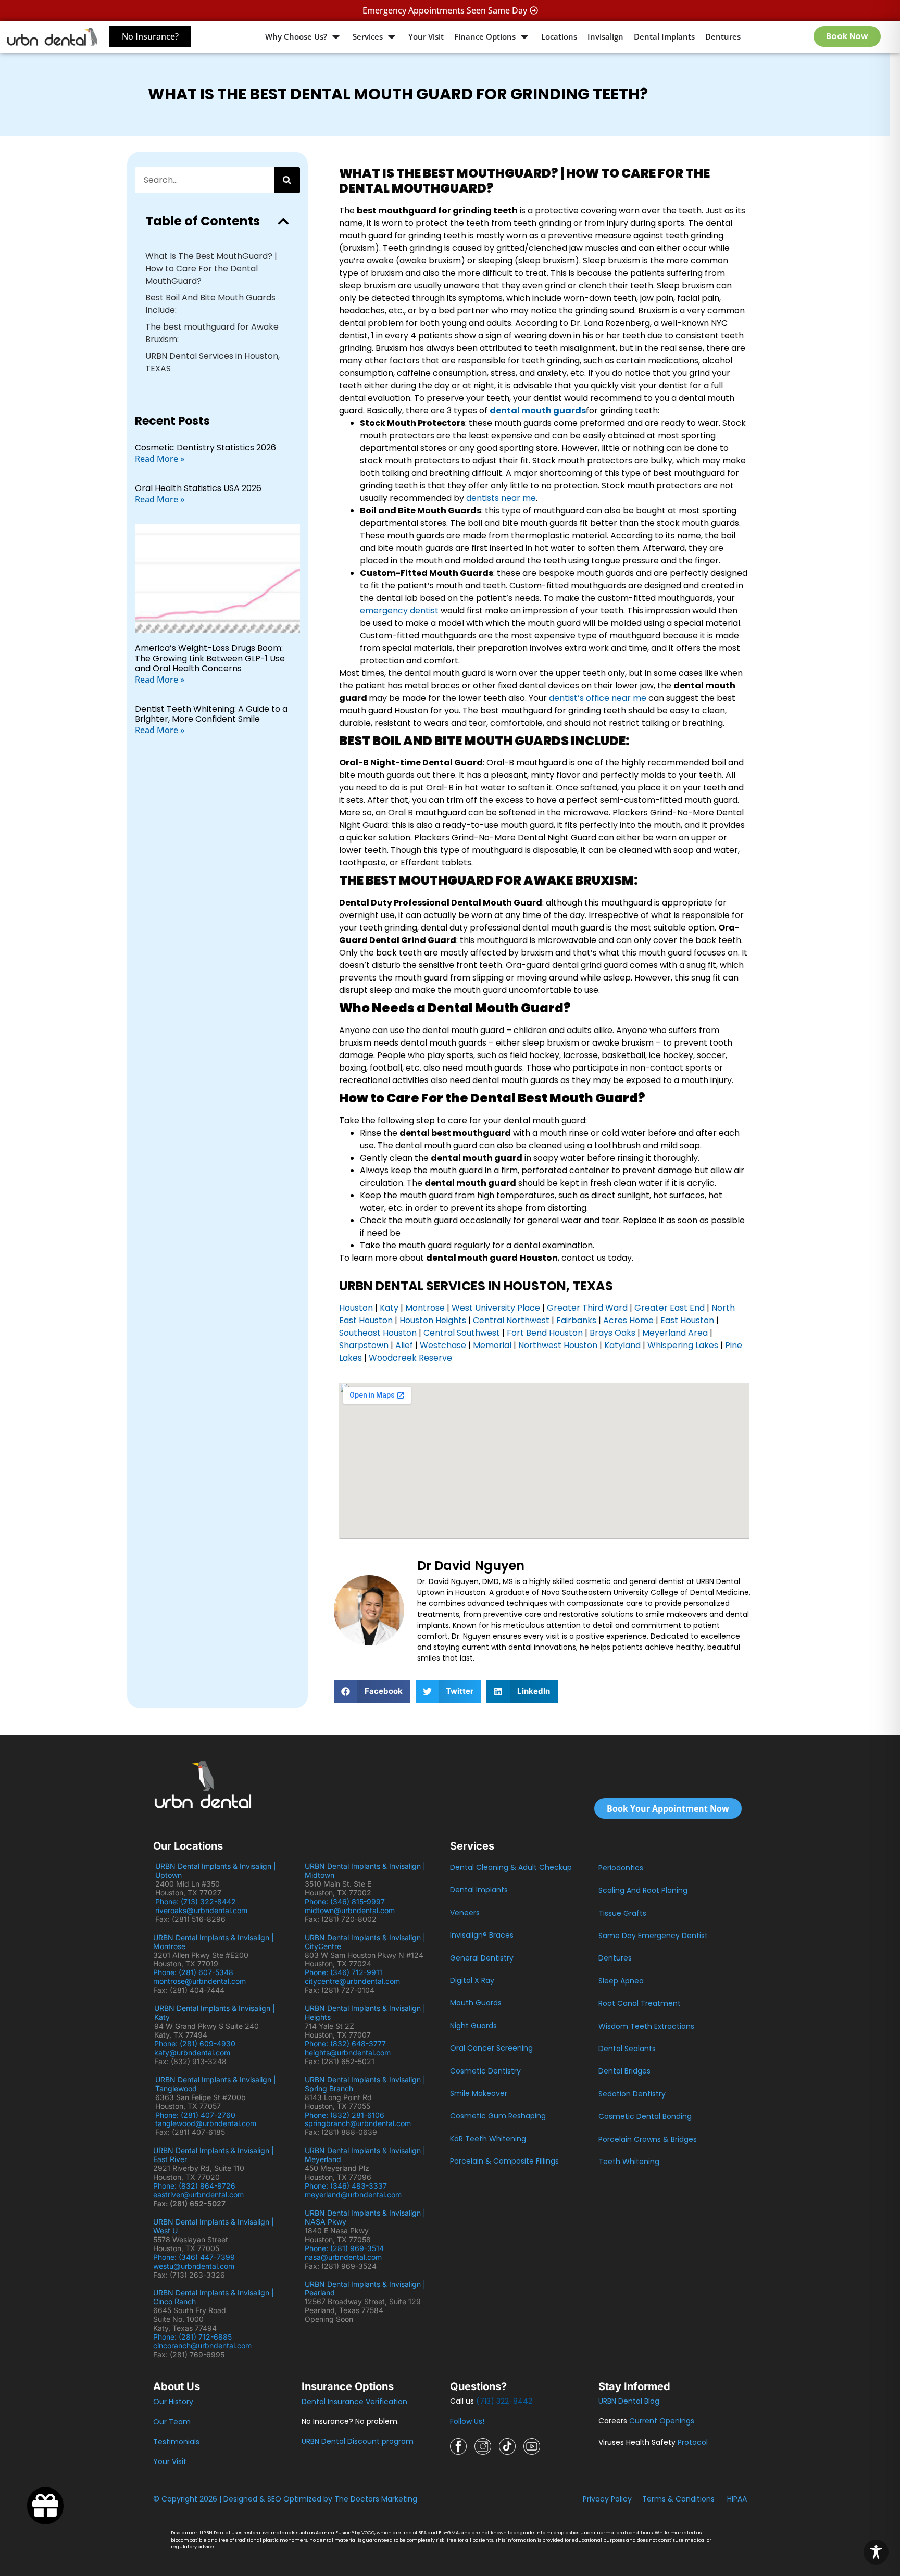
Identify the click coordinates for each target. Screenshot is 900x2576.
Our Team (172, 2422)
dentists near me (501, 498)
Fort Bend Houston (544, 1333)
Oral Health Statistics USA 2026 (198, 488)
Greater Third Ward (587, 1308)
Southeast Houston (378, 1333)
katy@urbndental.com (192, 2052)
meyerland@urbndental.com (353, 2195)
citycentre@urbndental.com (352, 1981)
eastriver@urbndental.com (198, 2195)
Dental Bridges (624, 2071)
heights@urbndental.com (348, 2052)
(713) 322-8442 (504, 2401)
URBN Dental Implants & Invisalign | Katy (215, 2013)
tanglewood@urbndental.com (206, 2123)
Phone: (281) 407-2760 (195, 2115)
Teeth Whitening (629, 2162)
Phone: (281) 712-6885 (192, 2337)
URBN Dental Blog (629, 2401)
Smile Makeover (479, 2093)
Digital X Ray (472, 1980)
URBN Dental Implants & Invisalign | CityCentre (365, 1942)
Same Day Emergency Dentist (653, 1936)
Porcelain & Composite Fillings (504, 2161)
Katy (389, 1308)
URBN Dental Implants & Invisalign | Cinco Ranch (214, 2297)
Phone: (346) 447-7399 (194, 2257)
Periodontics (621, 1868)
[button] (283, 221)
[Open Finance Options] (524, 37)
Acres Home (628, 1320)
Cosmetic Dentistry (485, 2071)
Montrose (425, 1308)
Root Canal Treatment (640, 2003)
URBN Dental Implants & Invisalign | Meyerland (365, 2155)
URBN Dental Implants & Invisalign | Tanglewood (216, 2084)
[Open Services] (392, 37)
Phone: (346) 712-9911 (343, 1972)
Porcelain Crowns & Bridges (648, 2139)
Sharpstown (364, 1345)
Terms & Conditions (678, 2499)
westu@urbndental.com (194, 2266)
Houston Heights (433, 1320)
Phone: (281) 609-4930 (195, 2044)
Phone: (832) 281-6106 (345, 2115)
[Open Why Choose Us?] (336, 37)
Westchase (443, 1345)
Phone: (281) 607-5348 (195, 1972)
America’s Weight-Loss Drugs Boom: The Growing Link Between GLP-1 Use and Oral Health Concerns (210, 658)
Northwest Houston (558, 1345)
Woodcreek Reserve (410, 1358)
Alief (404, 1345)
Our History (173, 2402)
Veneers (465, 1913)
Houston (356, 1308)
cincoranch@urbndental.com (202, 2346)
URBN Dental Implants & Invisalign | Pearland (365, 2289)
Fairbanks (576, 1320)
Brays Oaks (612, 1333)
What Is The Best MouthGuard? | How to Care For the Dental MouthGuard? (211, 268)
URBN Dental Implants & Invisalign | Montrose (214, 1942)
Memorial (492, 1345)
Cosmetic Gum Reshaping (498, 2116)
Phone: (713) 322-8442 (198, 1901)
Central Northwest (511, 1320)
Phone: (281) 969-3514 (344, 2248)
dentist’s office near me (598, 698)
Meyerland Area (675, 1333)
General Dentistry (482, 1958)
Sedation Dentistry (632, 2094)
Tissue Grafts (622, 1913)
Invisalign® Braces (482, 1935)
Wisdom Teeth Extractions (646, 2026)
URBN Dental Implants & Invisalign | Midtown (365, 1870)
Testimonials (176, 2442)
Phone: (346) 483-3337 (346, 2186)
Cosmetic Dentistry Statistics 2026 (205, 448)
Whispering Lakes (683, 1345)
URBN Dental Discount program (358, 2441)
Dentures (615, 1958)
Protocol (693, 2442)
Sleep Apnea (621, 1981)
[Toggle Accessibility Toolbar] (876, 2552)
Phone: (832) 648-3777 (347, 2044)
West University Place (496, 1308)
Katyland (622, 1345)
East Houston (687, 1320)
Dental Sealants (627, 2049)
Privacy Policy (607, 2499)
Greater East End (670, 1308)
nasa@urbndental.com (343, 2257)
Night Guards (473, 2026)
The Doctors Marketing (376, 2499)
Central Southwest (461, 1333)
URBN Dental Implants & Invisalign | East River (214, 2155)
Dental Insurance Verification (354, 2402)
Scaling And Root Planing (643, 1890)
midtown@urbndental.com (350, 1910)
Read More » (160, 459)
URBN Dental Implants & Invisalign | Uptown (216, 1870)
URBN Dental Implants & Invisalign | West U (214, 2226)
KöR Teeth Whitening (488, 2139)
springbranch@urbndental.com (358, 2123)
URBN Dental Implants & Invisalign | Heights (365, 2013)
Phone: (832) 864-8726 (196, 2186)
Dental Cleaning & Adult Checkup (511, 1867)
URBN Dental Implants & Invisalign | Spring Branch (365, 2084)
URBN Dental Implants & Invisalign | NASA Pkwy (365, 2217)
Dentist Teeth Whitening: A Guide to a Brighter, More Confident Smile (211, 714)
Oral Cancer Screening (491, 2048)
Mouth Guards (476, 2003)
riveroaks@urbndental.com (201, 1910)
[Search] (287, 180)
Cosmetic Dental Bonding (645, 2116)
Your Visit (170, 2461)
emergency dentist (399, 611)
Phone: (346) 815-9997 (349, 1901)
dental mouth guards (538, 411)
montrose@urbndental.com (199, 1981)
